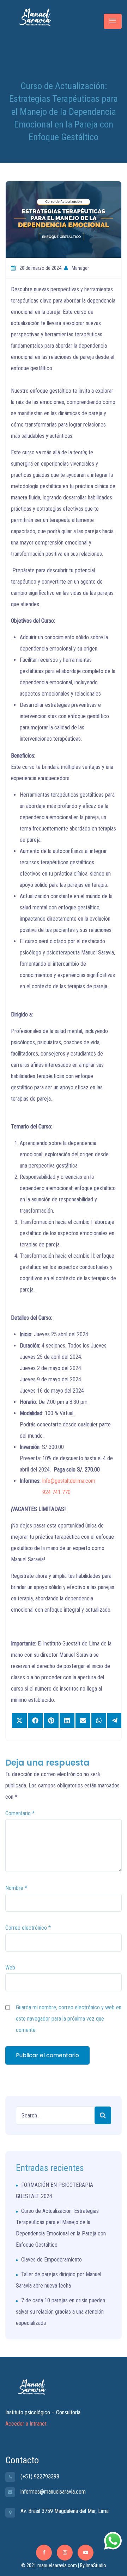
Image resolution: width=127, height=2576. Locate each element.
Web (10, 1968)
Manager (80, 268)
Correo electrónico (28, 1928)
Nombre (16, 1888)
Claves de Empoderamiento (52, 2260)
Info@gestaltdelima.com (69, 1481)
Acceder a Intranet (26, 2424)
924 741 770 (56, 1492)
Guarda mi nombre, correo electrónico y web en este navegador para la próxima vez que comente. (69, 2019)
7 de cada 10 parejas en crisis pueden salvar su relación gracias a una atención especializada (61, 2312)
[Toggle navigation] (113, 21)
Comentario (20, 1813)
